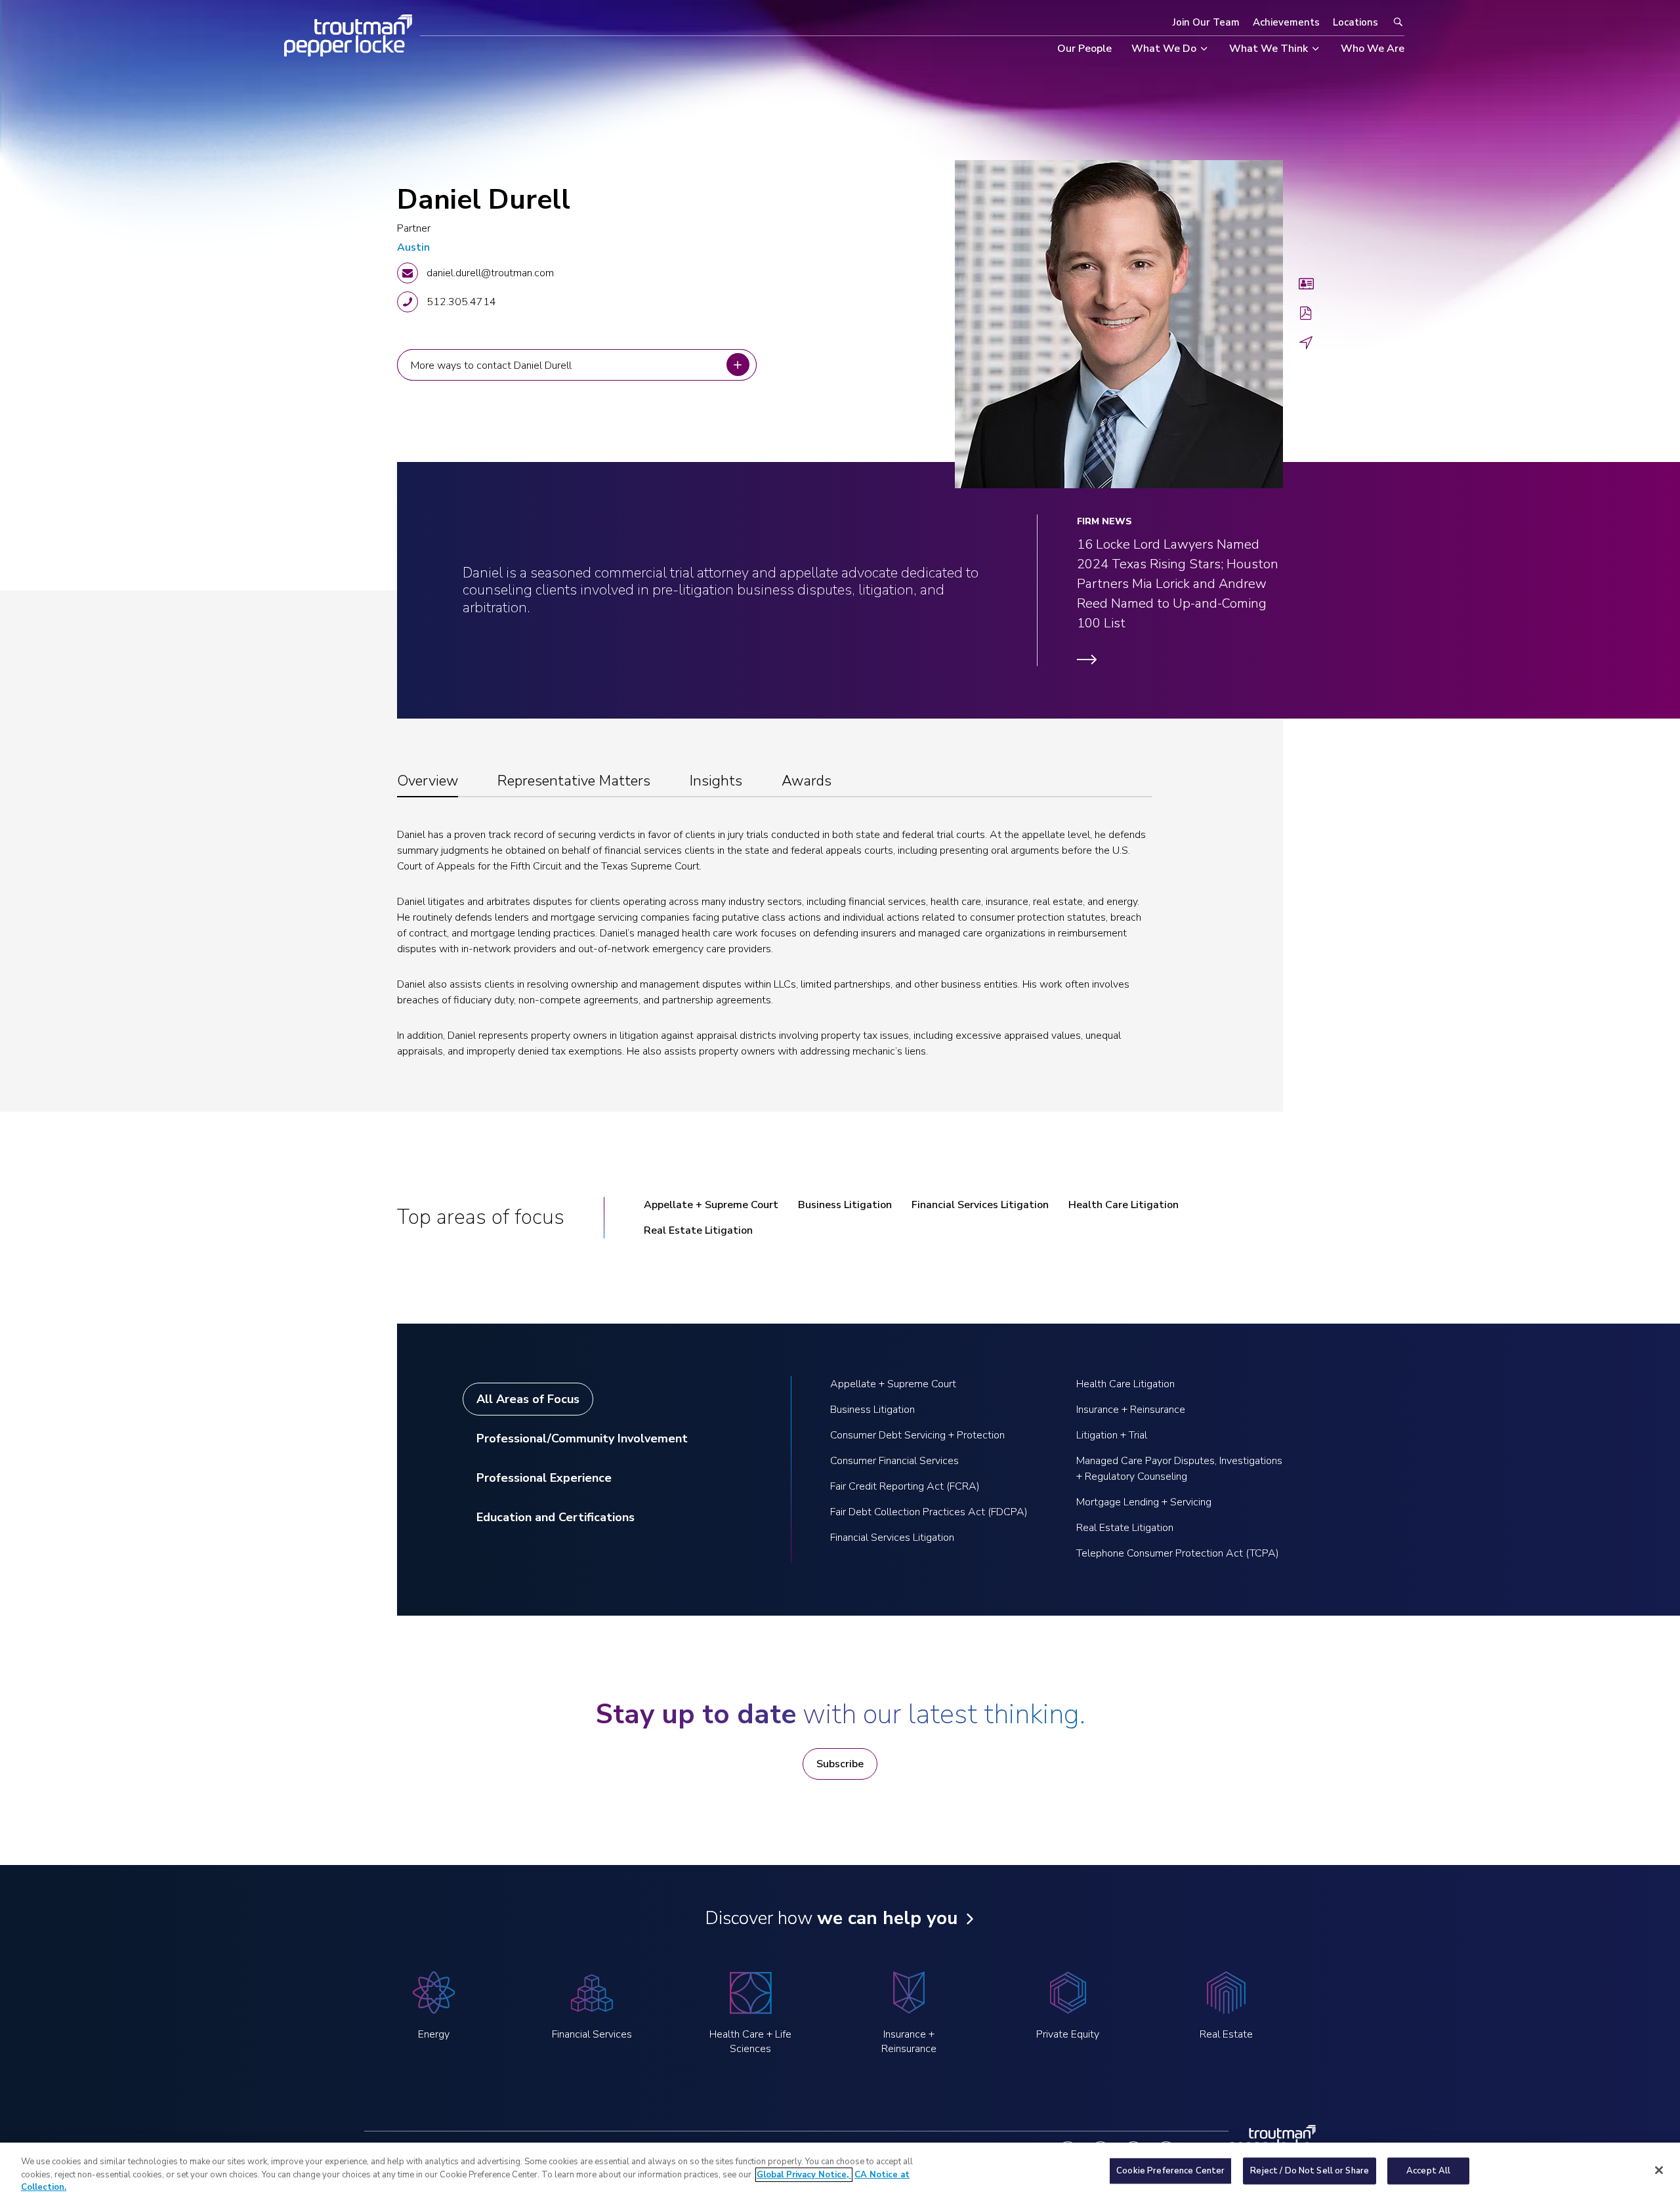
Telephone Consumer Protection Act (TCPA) (1178, 1553)
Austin (413, 247)
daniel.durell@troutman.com (490, 273)
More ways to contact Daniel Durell (493, 365)
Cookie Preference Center (1170, 2170)
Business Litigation (845, 1205)
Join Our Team (1206, 22)
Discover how (831, 1918)
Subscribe (840, 1764)
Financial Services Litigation (980, 1205)
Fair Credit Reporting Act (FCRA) (905, 1486)
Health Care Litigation (1123, 1205)
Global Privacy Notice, (804, 2175)
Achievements (1286, 22)
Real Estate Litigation (698, 1230)
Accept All (1428, 2170)
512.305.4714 (461, 302)
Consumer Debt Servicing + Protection (917, 1435)
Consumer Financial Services (894, 1461)
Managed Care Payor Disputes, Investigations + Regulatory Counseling (1179, 1469)
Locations (1355, 22)
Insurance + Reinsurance (1131, 1410)
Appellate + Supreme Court (711, 1205)
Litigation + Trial (1112, 1435)
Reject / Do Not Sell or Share (1310, 2170)
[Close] (1659, 2170)
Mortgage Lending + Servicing (1144, 1502)
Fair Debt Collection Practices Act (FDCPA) (929, 1512)
